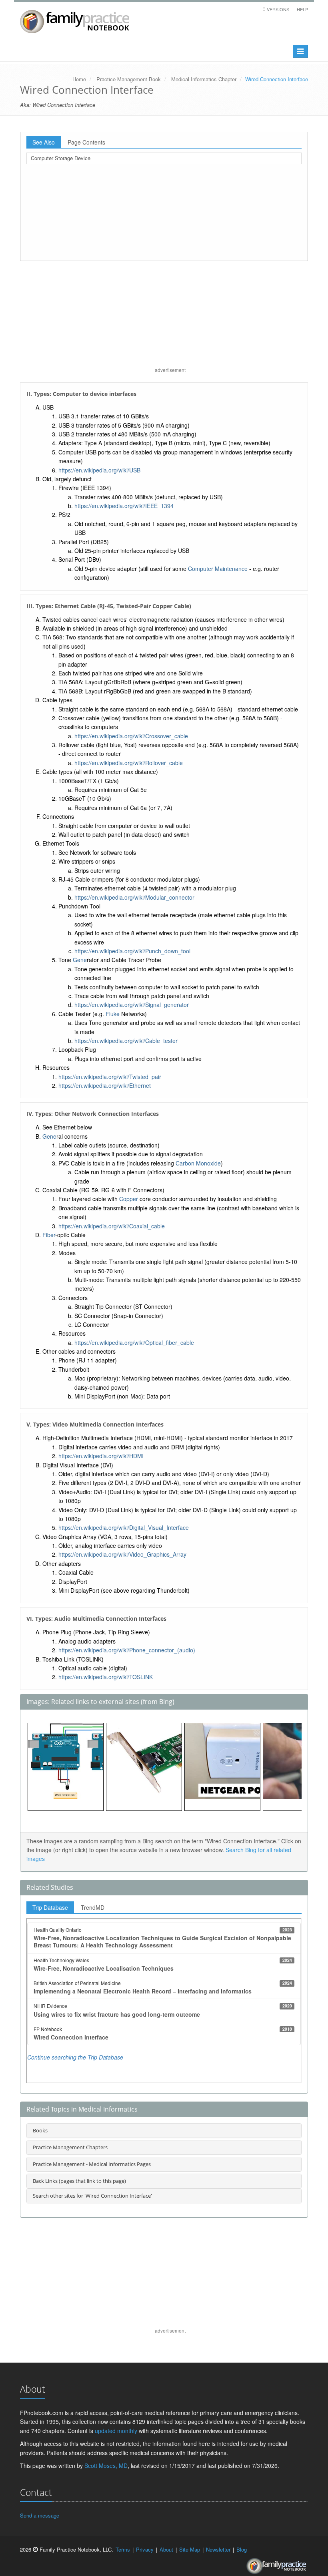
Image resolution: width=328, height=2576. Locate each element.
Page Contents (86, 142)
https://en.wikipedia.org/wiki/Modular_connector (134, 897)
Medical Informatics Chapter (204, 79)
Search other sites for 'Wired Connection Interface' (92, 2196)
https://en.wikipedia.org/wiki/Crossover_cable (131, 736)
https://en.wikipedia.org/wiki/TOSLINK (106, 1677)
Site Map (190, 2549)
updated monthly (116, 2431)
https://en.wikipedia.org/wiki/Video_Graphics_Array (122, 1554)
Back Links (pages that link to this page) (79, 2181)
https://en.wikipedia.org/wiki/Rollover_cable (129, 763)
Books (40, 2130)
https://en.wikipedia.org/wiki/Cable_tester (126, 1041)
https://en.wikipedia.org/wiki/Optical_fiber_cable (134, 1342)
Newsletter (218, 2549)
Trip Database (50, 1907)
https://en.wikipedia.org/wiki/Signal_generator (132, 1005)
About (166, 2549)
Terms (123, 2549)
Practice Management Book (129, 79)
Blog (242, 2549)
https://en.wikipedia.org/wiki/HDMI (101, 1456)
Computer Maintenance (218, 569)
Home (79, 79)
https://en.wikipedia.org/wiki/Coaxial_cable (112, 1226)
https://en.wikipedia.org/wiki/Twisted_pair (110, 1077)
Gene (80, 960)
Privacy (145, 2549)
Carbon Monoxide (198, 1163)
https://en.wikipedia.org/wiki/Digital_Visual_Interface (124, 1527)
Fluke (113, 1014)
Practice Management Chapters (70, 2147)
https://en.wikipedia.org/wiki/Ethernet (105, 1085)
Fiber (49, 1235)
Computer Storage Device (61, 158)
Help (302, 9)
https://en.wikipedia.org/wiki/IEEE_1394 (124, 506)
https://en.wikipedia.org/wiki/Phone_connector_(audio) (127, 1650)
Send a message (40, 2515)
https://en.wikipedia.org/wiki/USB (99, 470)
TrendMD (93, 1907)
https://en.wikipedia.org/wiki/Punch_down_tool (132, 951)
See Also (44, 142)
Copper (129, 1199)
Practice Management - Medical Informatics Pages (92, 2164)
